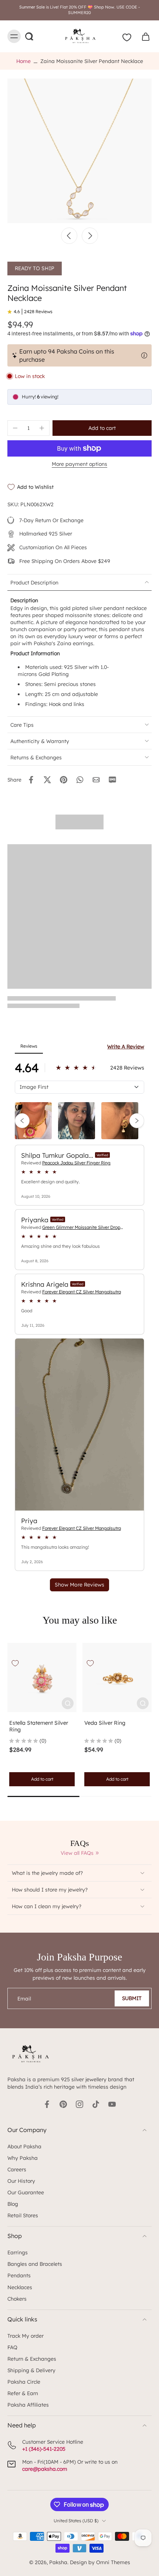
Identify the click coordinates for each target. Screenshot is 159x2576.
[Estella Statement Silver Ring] (42, 1677)
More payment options (79, 464)
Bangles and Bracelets (35, 2264)
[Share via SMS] (112, 780)
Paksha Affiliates (28, 2405)
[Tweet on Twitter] (47, 780)
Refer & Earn (23, 2393)
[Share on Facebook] (31, 780)
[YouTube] (112, 2104)
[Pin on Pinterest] (64, 780)
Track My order (26, 2336)
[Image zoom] (79, 151)
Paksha (58, 2562)
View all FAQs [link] (77, 1853)
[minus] (15, 428)
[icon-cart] (143, 36)
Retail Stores (23, 2215)
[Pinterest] (63, 2104)
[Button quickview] (68, 1703)
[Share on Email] (96, 780)
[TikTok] (96, 2104)
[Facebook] (47, 2104)
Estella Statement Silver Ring (39, 1726)
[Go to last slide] (69, 236)
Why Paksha (23, 2158)
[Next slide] (90, 236)
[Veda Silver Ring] (117, 1677)
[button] (102, 428)
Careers (17, 2169)
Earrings (18, 2252)
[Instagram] (79, 2104)
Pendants (19, 2275)
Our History (21, 2181)
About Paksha (24, 2146)
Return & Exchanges (32, 2359)
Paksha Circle (24, 2382)
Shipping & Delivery (31, 2370)
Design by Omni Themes (100, 2562)
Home (23, 61)
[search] (29, 36)
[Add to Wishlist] (15, 1663)
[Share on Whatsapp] (80, 780)
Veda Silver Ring (105, 1723)
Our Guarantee (26, 2192)
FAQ (12, 2347)
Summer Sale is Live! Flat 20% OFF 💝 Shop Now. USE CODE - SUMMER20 (79, 10)
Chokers (17, 2299)
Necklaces (20, 2287)
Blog (13, 2204)
